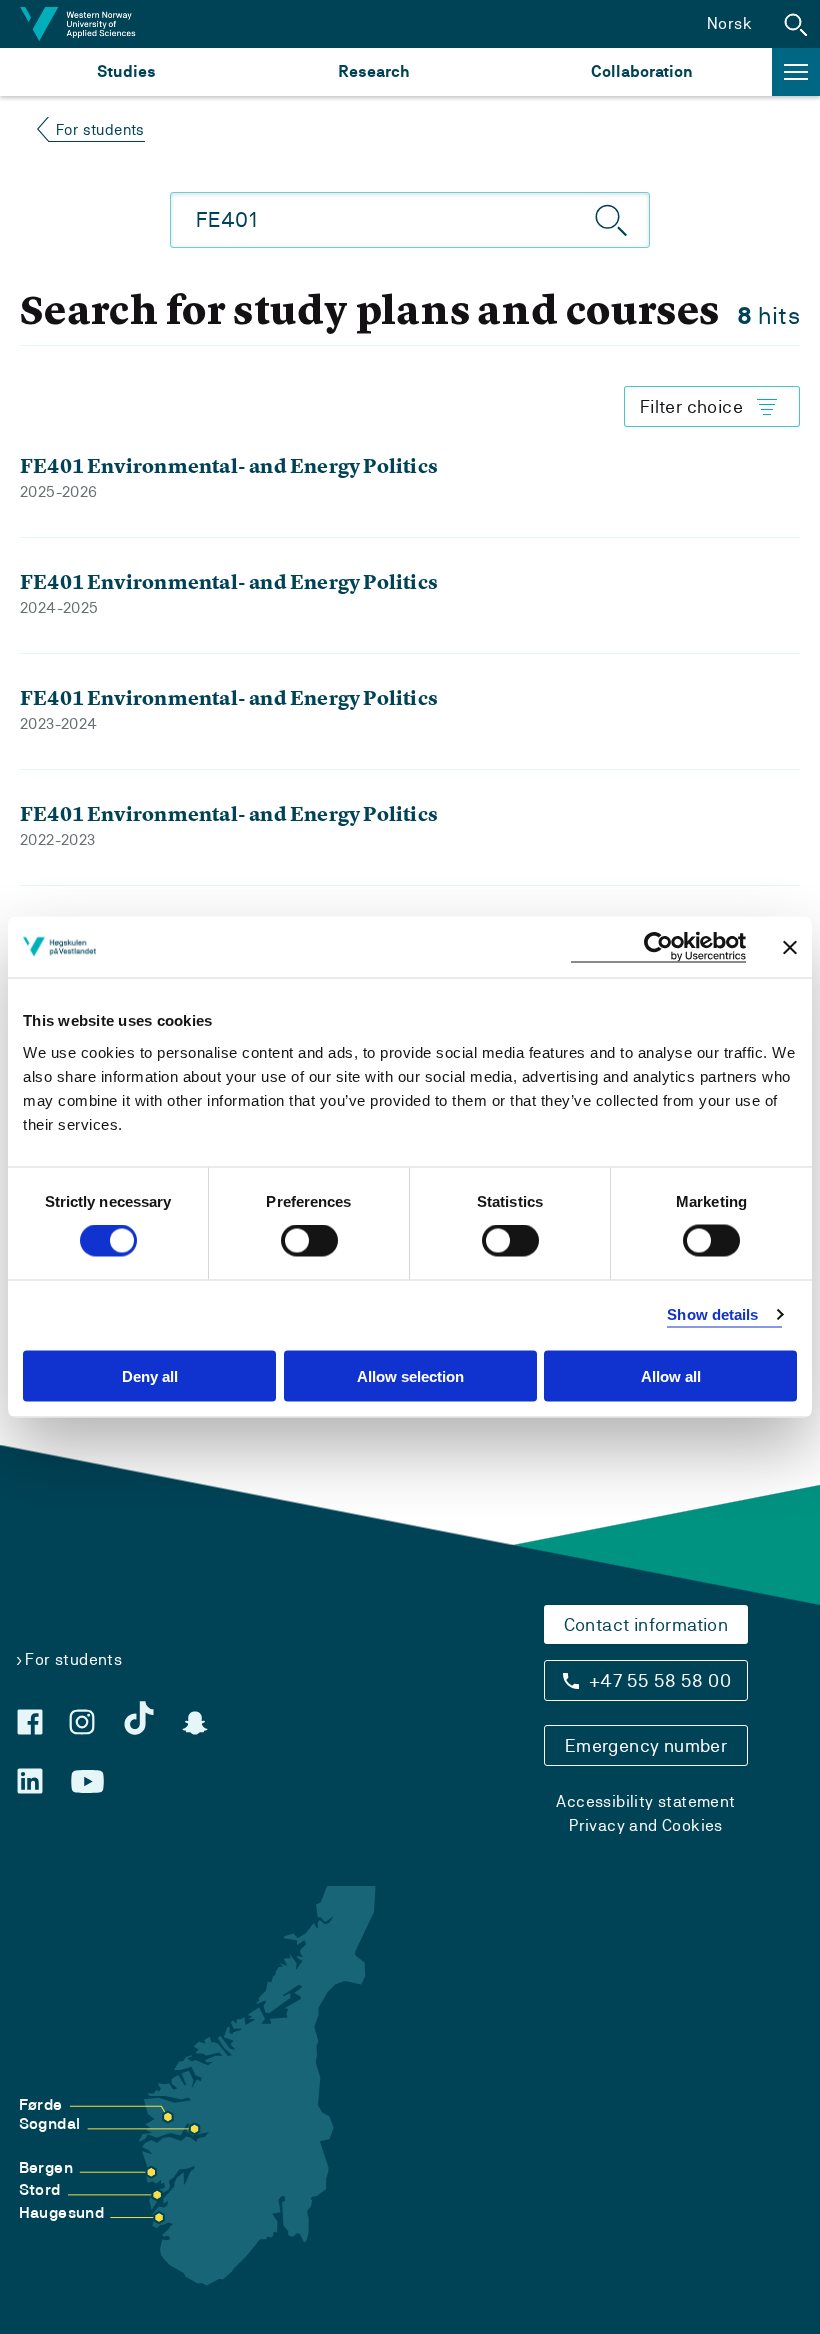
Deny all (150, 1375)
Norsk (729, 23)
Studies (126, 71)
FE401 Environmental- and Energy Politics (229, 465)
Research (373, 71)
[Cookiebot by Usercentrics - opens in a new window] (658, 947)
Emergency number (646, 1745)
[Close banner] (790, 947)
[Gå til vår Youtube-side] (87, 1782)
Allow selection (410, 1375)
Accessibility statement (645, 1801)
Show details (712, 1314)
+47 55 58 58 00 (660, 1680)
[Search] (612, 220)
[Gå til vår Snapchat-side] (195, 1723)
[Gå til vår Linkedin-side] (30, 1781)
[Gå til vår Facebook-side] (30, 1722)
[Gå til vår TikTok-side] (139, 1718)
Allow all (671, 1375)
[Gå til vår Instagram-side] (82, 1722)
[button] (796, 24)
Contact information (646, 1624)
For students (100, 129)
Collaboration (642, 71)
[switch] (309, 1241)
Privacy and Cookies (646, 1825)
